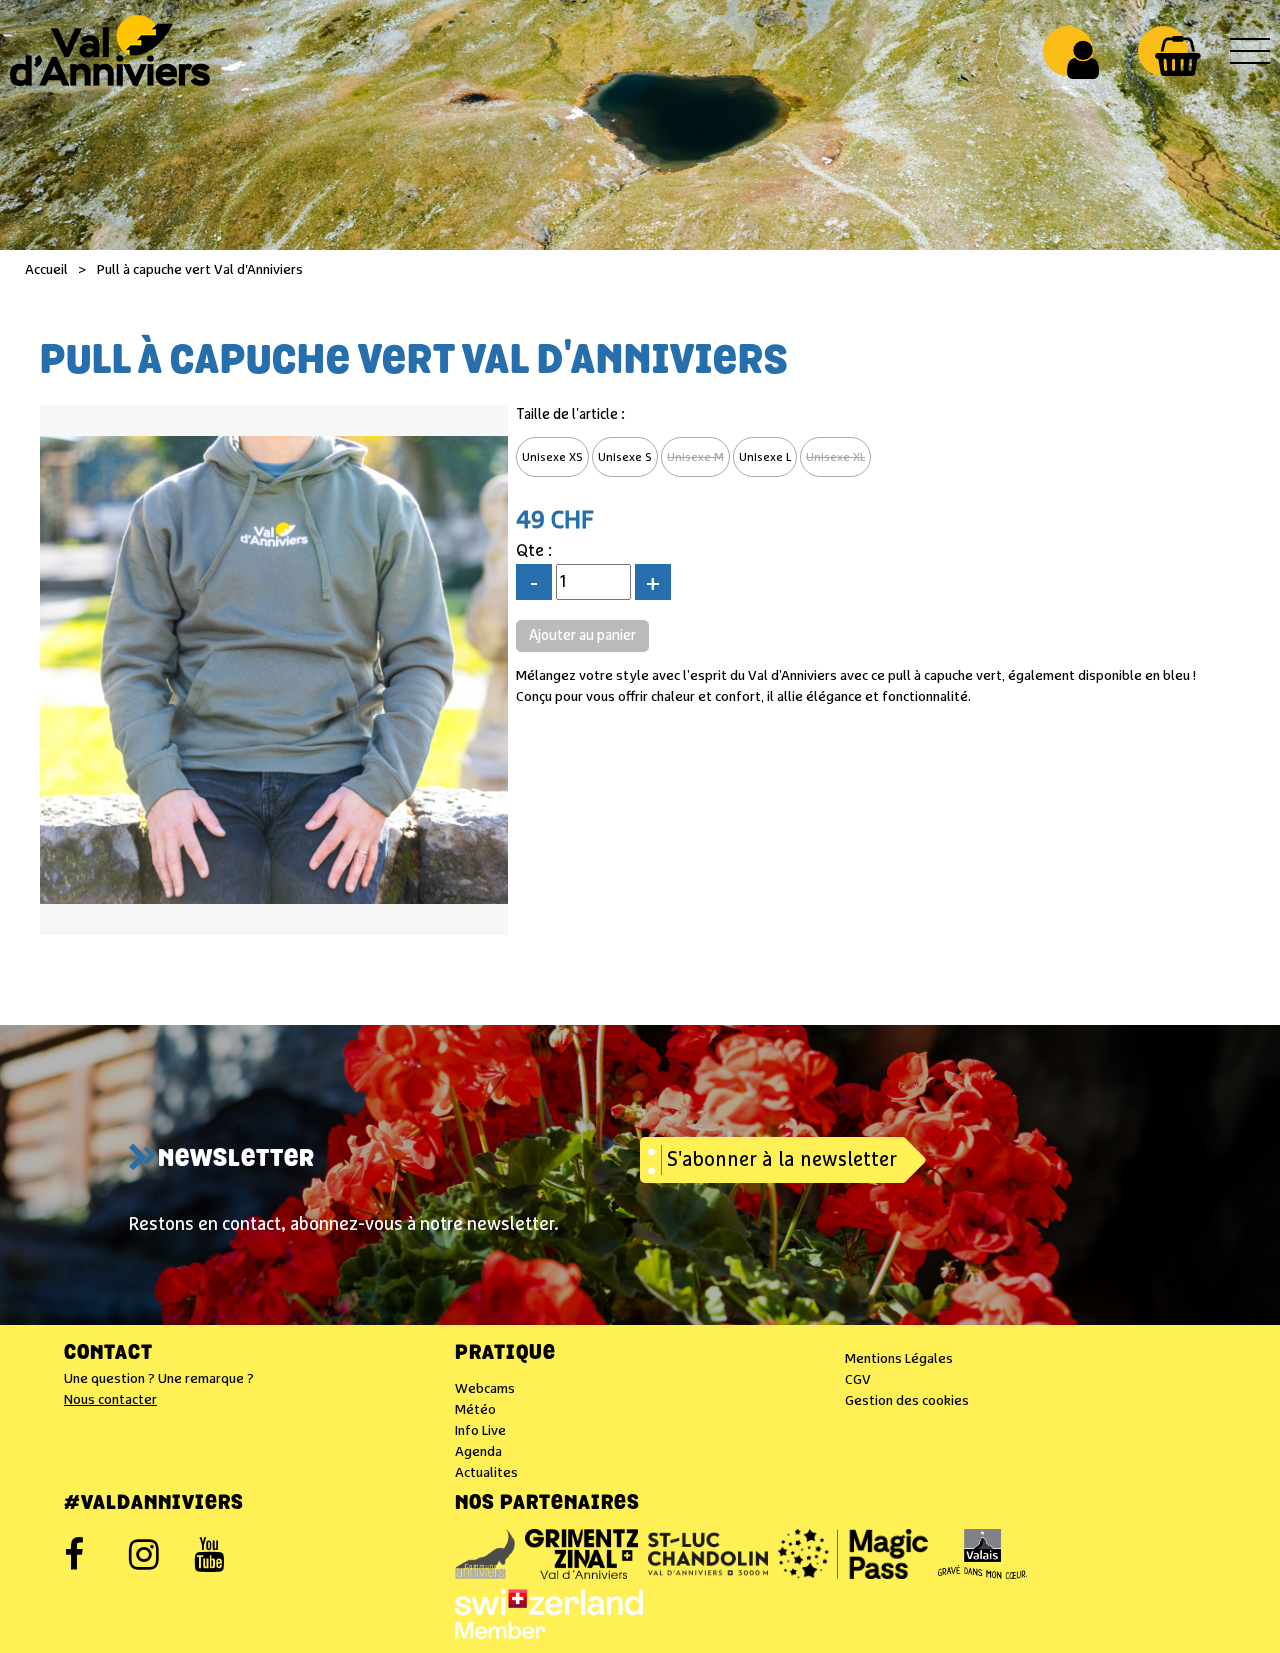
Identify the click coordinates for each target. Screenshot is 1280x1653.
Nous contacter (110, 1400)
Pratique (505, 1354)
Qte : (534, 551)
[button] (1177, 56)
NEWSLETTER (236, 1160)
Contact (108, 1354)
